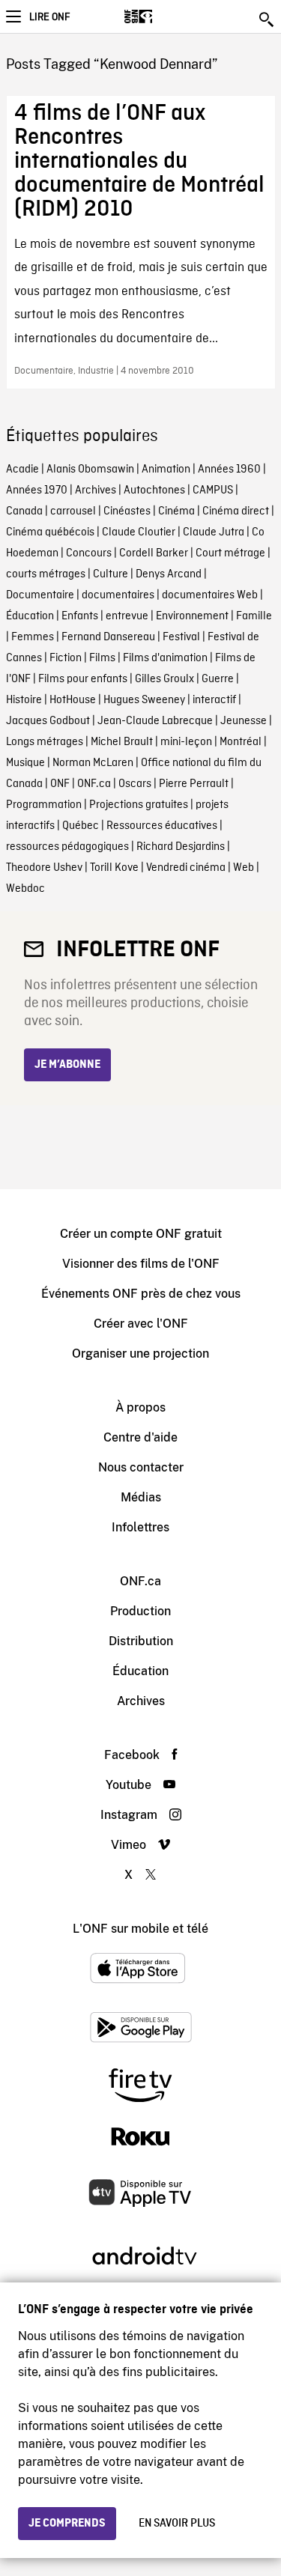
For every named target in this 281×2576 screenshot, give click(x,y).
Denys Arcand (169, 574)
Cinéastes (127, 511)
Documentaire (40, 595)
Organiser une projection (140, 1354)
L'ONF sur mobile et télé (140, 1929)
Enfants (80, 616)
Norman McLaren (93, 763)
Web (244, 868)
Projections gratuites (139, 805)
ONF (60, 784)
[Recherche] (268, 19)
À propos (140, 1407)
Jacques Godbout (48, 721)
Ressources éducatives (162, 826)
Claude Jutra (214, 532)
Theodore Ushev (44, 868)
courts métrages (46, 574)
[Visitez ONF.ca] (164, 16)
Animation (166, 470)
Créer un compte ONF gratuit (141, 1234)
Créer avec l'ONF (141, 1324)
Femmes (33, 637)
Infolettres (140, 1527)
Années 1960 (229, 470)
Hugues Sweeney (144, 700)
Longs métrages (45, 742)
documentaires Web (210, 595)
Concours (89, 553)
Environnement (192, 616)
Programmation (44, 805)
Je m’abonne (67, 1065)
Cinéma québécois (50, 532)
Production (140, 1611)
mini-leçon (186, 742)
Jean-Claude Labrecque (155, 721)
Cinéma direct (236, 511)
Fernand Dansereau (108, 637)
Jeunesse (244, 721)
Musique (25, 763)
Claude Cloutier (139, 532)
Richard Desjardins (181, 847)
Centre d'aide (140, 1437)
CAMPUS (213, 490)
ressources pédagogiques (67, 847)
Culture (111, 574)
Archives (96, 490)
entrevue (127, 616)
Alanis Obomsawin (90, 470)
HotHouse (73, 700)
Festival (181, 637)
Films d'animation (165, 658)
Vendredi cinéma (186, 868)
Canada (24, 511)
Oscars (135, 784)
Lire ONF (49, 17)
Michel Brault (122, 742)
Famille (254, 616)
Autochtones (154, 490)
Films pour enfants (83, 679)
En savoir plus (177, 2524)
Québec (81, 826)
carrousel (73, 511)
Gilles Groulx (164, 679)
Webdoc (25, 889)
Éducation (30, 616)
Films (102, 658)
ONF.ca (94, 784)
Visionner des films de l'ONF (141, 1264)
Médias (141, 1497)
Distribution (141, 1641)
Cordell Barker (154, 553)
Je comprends (67, 2524)
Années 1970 (37, 490)
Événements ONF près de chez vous (141, 1294)
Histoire (24, 700)
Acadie (22, 470)
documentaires (118, 595)
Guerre (218, 679)
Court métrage (230, 553)
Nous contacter (141, 1467)
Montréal (241, 742)
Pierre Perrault (194, 784)
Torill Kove (114, 868)
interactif (214, 700)
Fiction (66, 658)
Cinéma (176, 511)
